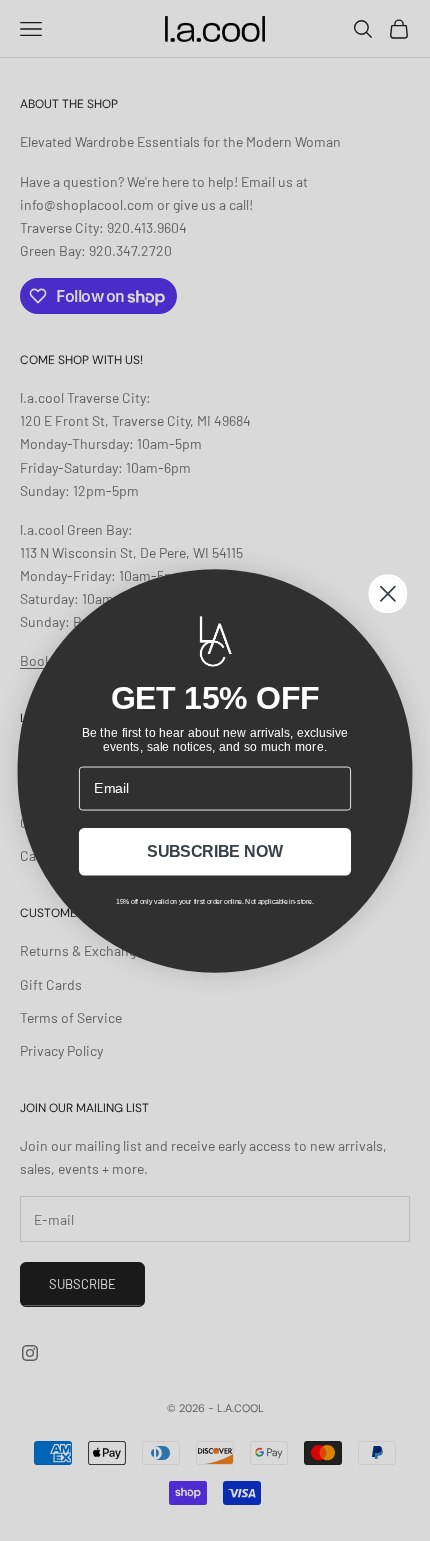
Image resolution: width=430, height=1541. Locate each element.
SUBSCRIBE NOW (215, 852)
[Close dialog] (387, 593)
